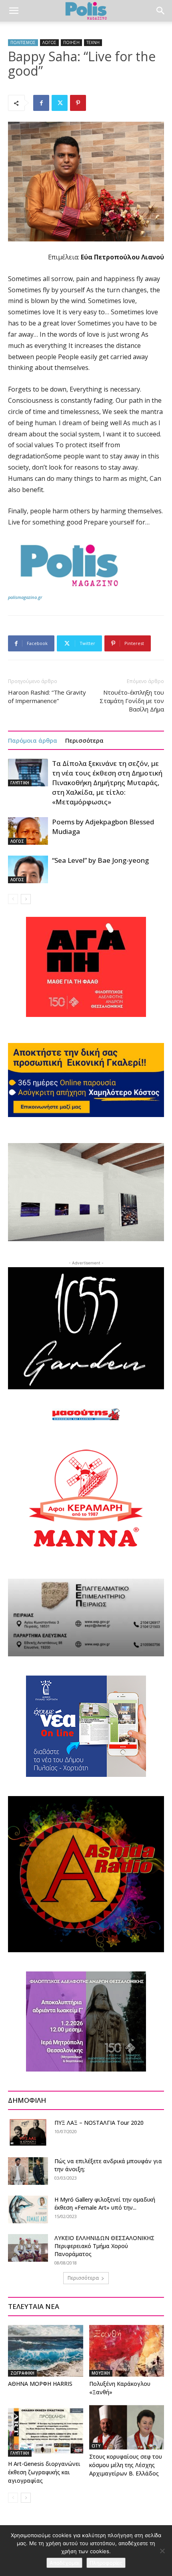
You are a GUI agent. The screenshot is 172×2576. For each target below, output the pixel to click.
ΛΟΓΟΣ (49, 42)
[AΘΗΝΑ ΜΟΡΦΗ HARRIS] (46, 2351)
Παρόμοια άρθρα (33, 740)
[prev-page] (13, 899)
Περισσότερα (84, 740)
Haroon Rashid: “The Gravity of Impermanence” (47, 696)
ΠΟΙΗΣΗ (71, 42)
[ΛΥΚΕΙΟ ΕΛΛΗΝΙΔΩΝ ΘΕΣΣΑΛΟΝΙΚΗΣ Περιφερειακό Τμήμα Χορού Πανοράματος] (28, 2248)
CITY (96, 2446)
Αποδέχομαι (64, 2563)
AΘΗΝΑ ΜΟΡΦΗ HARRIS (40, 2384)
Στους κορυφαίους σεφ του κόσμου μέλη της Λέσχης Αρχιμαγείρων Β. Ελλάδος (126, 2465)
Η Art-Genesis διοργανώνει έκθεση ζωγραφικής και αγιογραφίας (44, 2472)
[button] (14, 11)
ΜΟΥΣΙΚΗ (101, 2373)
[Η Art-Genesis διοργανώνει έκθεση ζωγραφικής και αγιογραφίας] (46, 2431)
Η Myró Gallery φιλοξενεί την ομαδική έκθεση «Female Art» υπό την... (105, 2203)
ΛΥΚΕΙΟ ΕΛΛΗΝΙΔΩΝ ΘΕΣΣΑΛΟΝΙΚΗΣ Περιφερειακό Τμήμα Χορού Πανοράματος (104, 2246)
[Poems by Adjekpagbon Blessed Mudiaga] (28, 831)
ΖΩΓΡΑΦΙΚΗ (22, 2373)
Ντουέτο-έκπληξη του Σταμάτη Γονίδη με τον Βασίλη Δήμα (132, 701)
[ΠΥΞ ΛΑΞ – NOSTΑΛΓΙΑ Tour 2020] (28, 2132)
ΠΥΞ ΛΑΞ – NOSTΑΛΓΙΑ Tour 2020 (99, 2123)
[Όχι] (162, 2551)
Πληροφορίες (106, 2563)
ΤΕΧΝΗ (93, 42)
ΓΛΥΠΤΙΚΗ (20, 783)
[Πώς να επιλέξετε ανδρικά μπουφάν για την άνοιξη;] (28, 2171)
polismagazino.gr (25, 597)
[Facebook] (41, 103)
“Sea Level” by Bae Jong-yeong (100, 860)
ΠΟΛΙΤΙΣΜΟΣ (23, 42)
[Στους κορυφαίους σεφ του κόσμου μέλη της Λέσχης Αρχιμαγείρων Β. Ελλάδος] (127, 2427)
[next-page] (26, 899)
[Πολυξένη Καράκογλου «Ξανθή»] (127, 2351)
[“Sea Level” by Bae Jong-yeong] (28, 869)
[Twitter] (60, 103)
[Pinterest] (78, 103)
